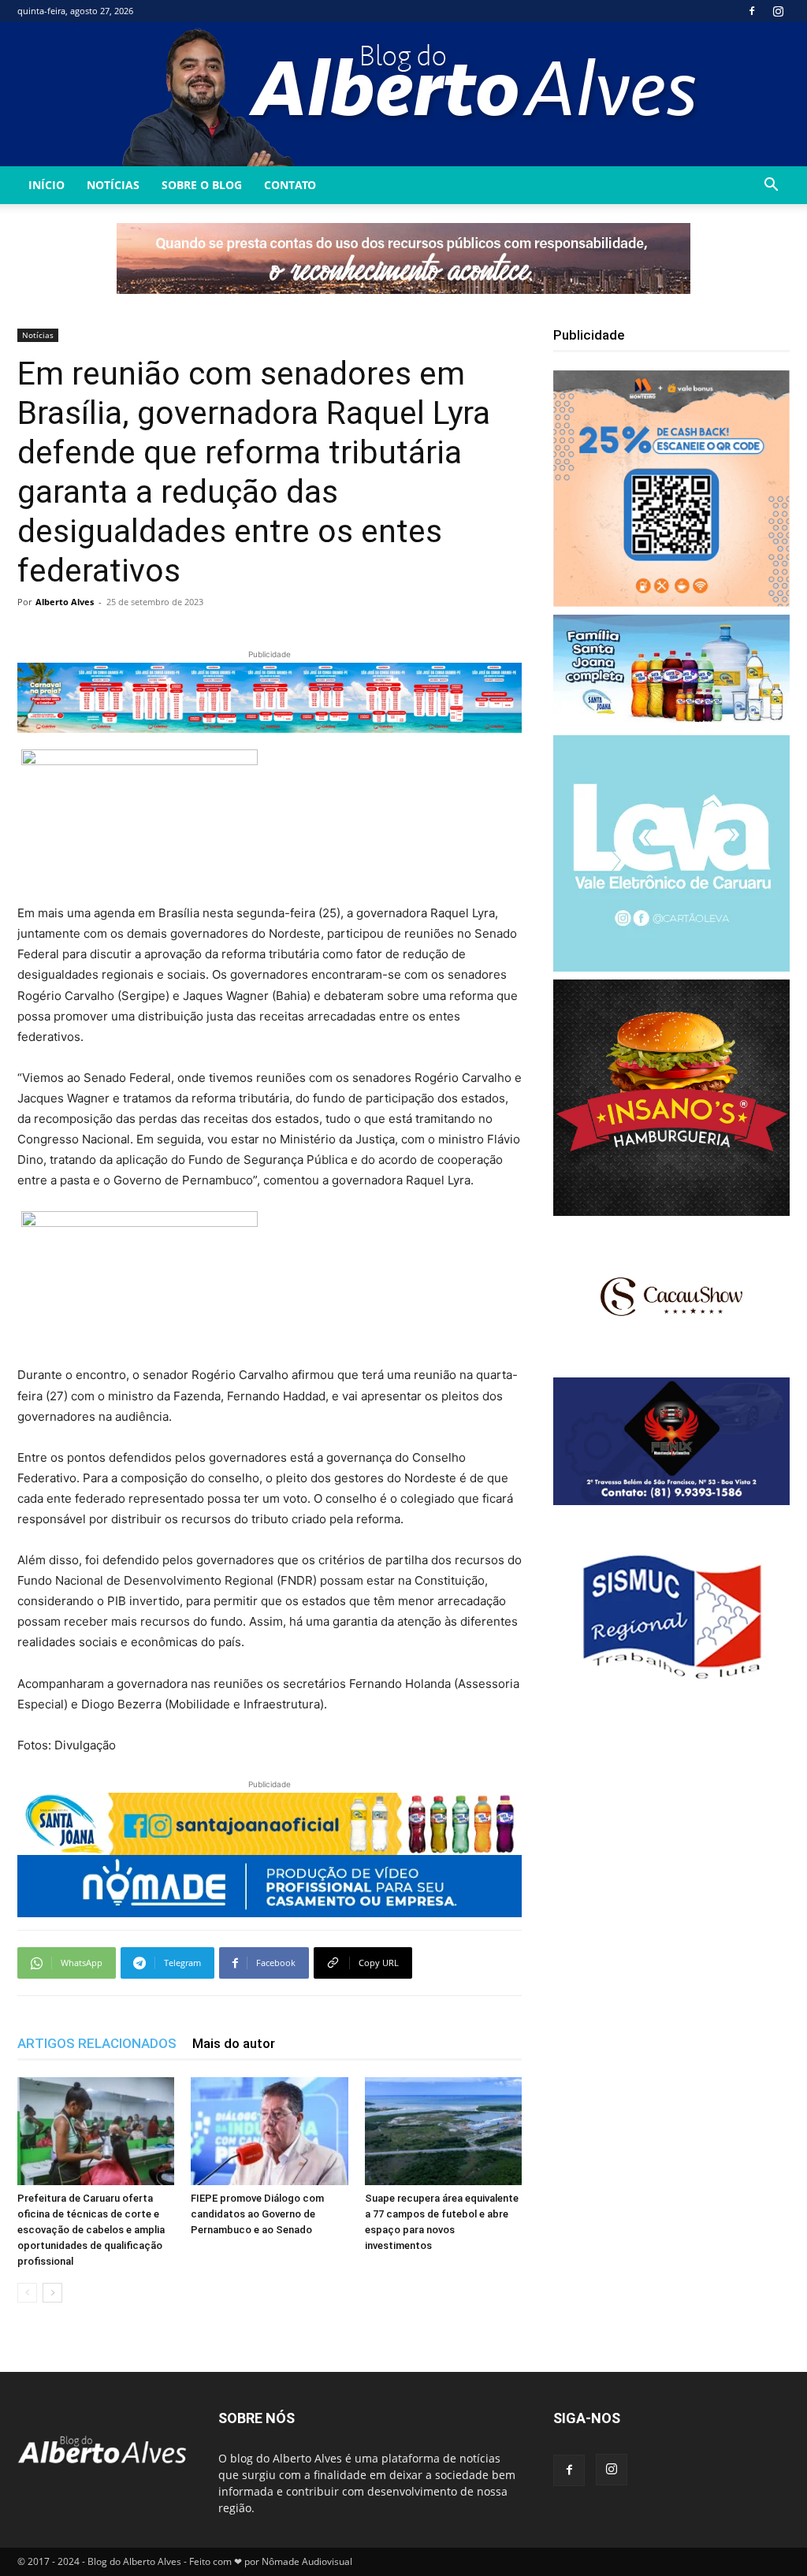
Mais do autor (234, 2043)
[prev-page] (27, 2293)
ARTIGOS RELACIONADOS (97, 2043)
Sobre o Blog (202, 185)
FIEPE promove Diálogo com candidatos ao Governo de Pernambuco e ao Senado (257, 2214)
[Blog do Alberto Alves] (404, 94)
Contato (290, 185)
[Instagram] (778, 11)
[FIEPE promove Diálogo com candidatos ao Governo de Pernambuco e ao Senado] (269, 2131)
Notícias (113, 185)
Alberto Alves (65, 602)
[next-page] (52, 2293)
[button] (771, 186)
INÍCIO (46, 185)
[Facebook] (752, 11)
